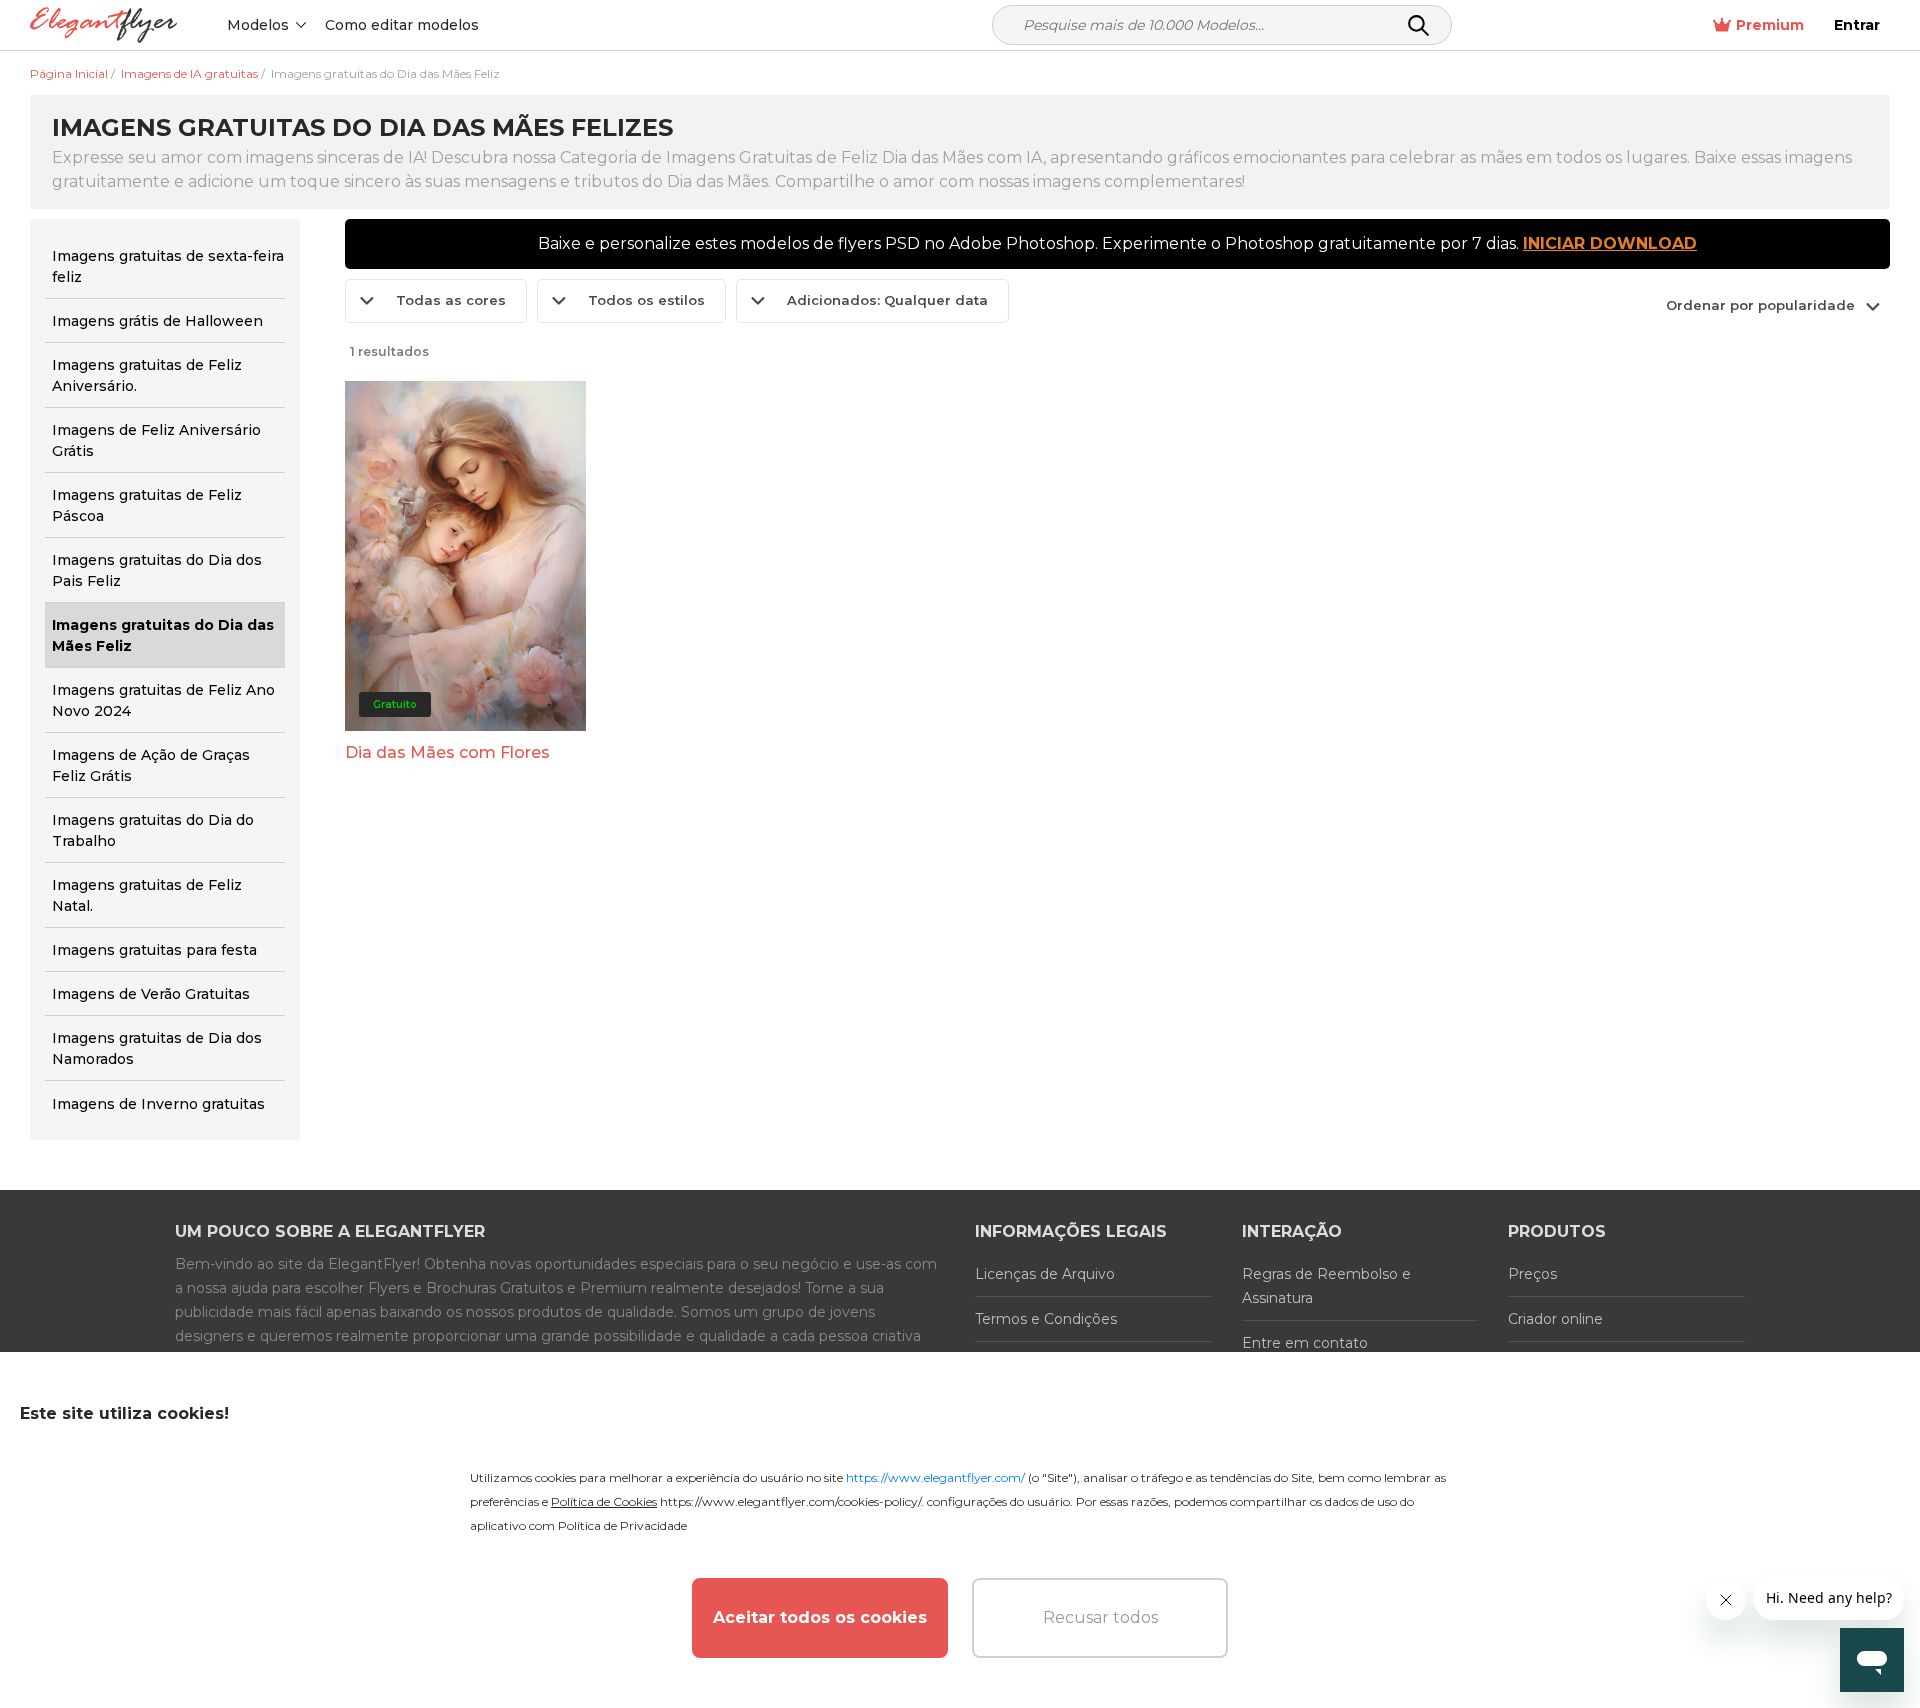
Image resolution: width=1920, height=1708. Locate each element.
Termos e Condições (1046, 1319)
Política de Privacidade (622, 1525)
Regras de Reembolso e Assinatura (1326, 1286)
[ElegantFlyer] (103, 25)
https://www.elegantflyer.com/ (935, 1477)
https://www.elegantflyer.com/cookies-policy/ (790, 1501)
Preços (1532, 1274)
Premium (1770, 25)
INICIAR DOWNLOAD (1610, 243)
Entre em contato (1305, 1343)
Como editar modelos (402, 25)
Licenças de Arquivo (1045, 1274)
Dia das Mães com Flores (447, 752)
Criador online (1555, 1319)
